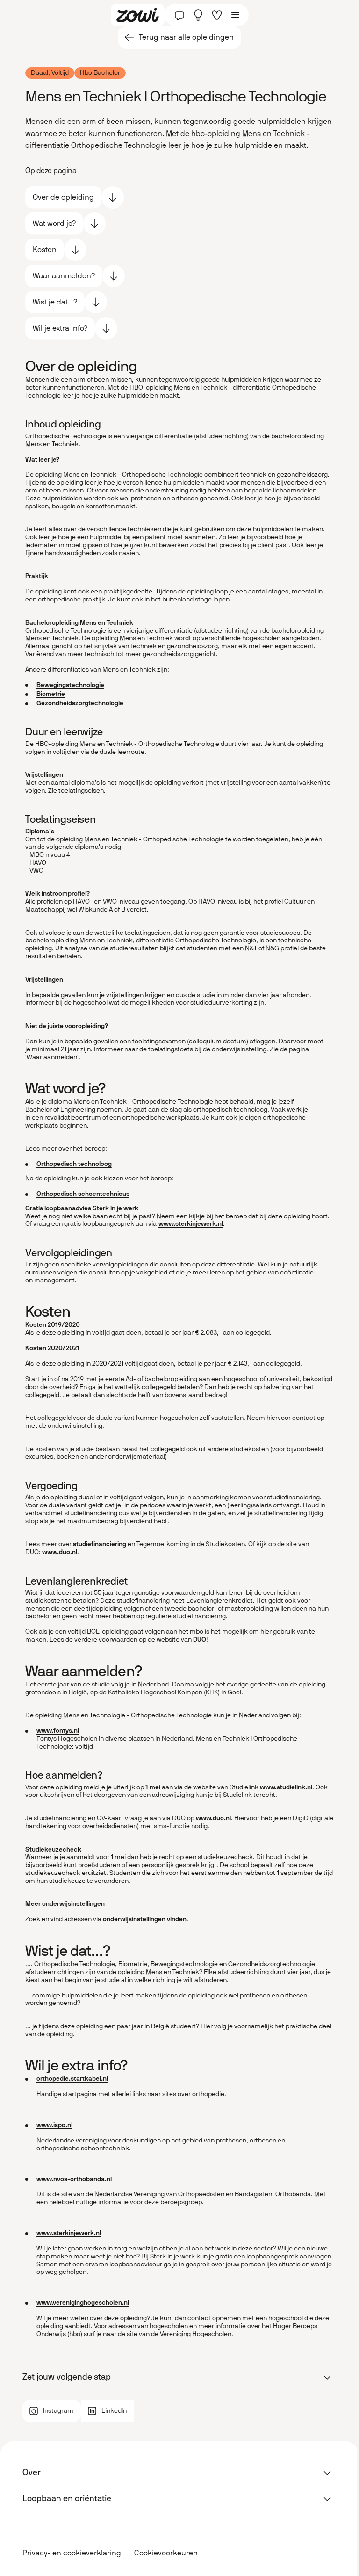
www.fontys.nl (58, 1731)
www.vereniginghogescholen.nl (83, 2303)
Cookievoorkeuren (166, 2553)
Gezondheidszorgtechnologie (80, 703)
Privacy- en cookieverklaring (72, 2553)
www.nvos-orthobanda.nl (74, 2179)
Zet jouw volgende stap (67, 2377)
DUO (200, 1639)
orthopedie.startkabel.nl (72, 2079)
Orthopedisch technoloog (74, 1164)
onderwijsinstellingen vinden (145, 1919)
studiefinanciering (100, 1544)
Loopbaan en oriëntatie (67, 2498)
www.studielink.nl (286, 1787)
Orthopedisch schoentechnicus (83, 1194)
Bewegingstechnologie (70, 685)
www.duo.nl (60, 1552)
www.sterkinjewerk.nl (191, 1224)
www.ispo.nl (54, 2125)
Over (32, 2472)
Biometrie (51, 694)
